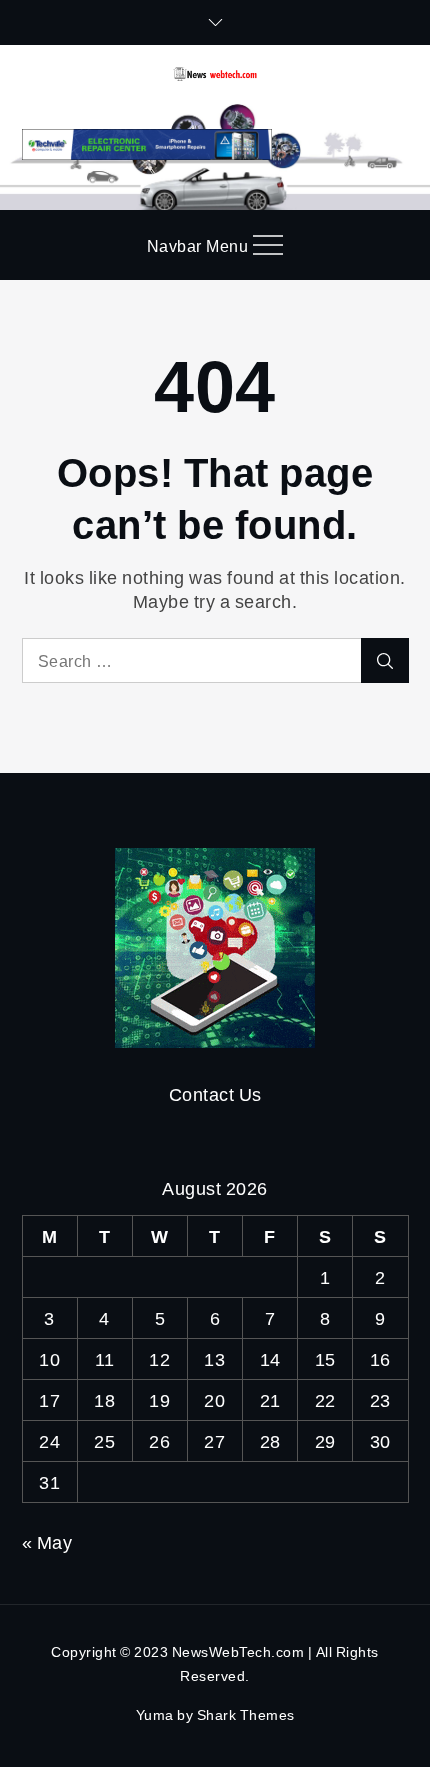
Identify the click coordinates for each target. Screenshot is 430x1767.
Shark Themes (246, 1714)
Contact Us (215, 1094)
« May (47, 1542)
